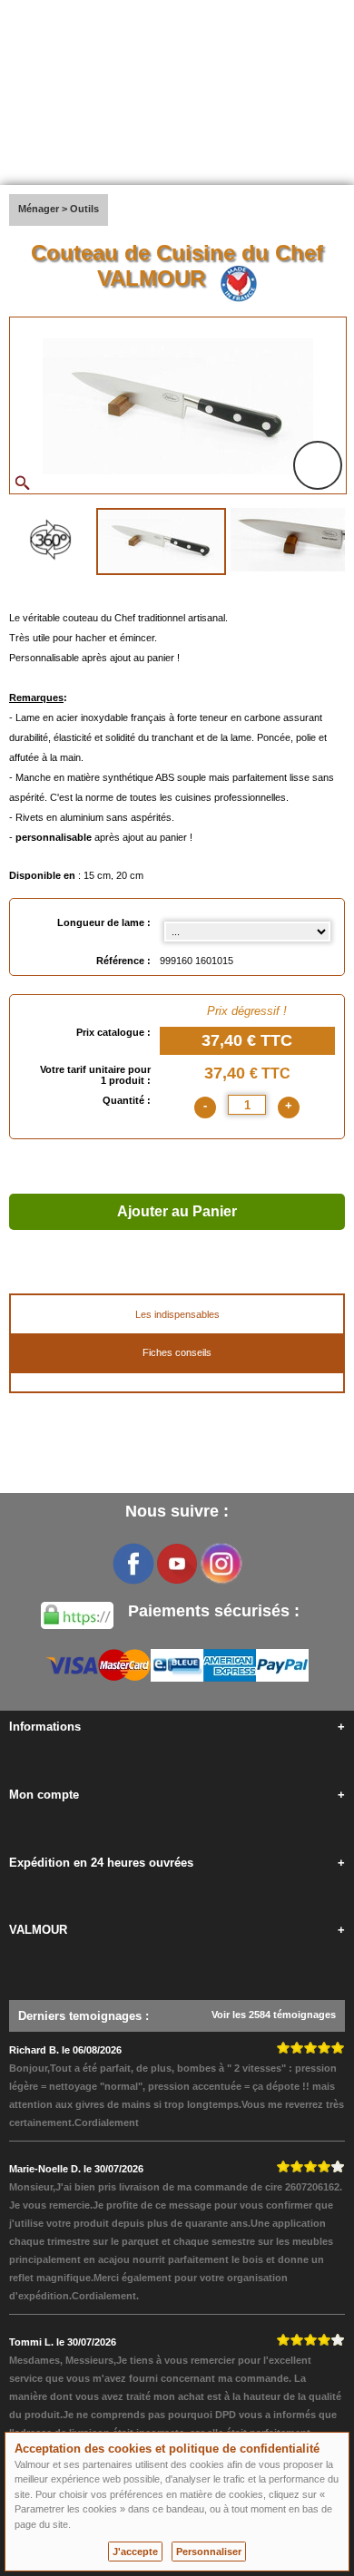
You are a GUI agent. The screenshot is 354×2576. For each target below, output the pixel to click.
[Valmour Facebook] (133, 1564)
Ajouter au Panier (177, 1211)
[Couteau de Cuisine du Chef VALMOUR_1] (161, 542)
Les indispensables (177, 1314)
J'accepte (135, 2552)
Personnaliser (209, 2552)
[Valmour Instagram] (221, 1564)
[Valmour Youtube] (177, 1564)
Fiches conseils (177, 1352)
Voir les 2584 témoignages (274, 2015)
